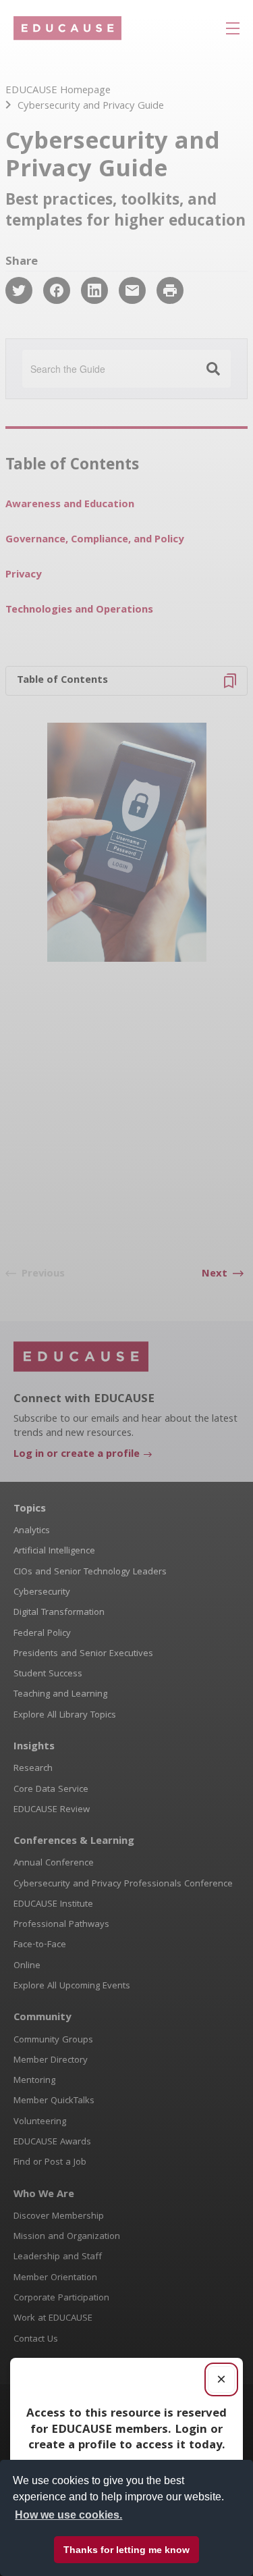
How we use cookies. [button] (68, 2515)
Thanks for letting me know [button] (126, 2550)
